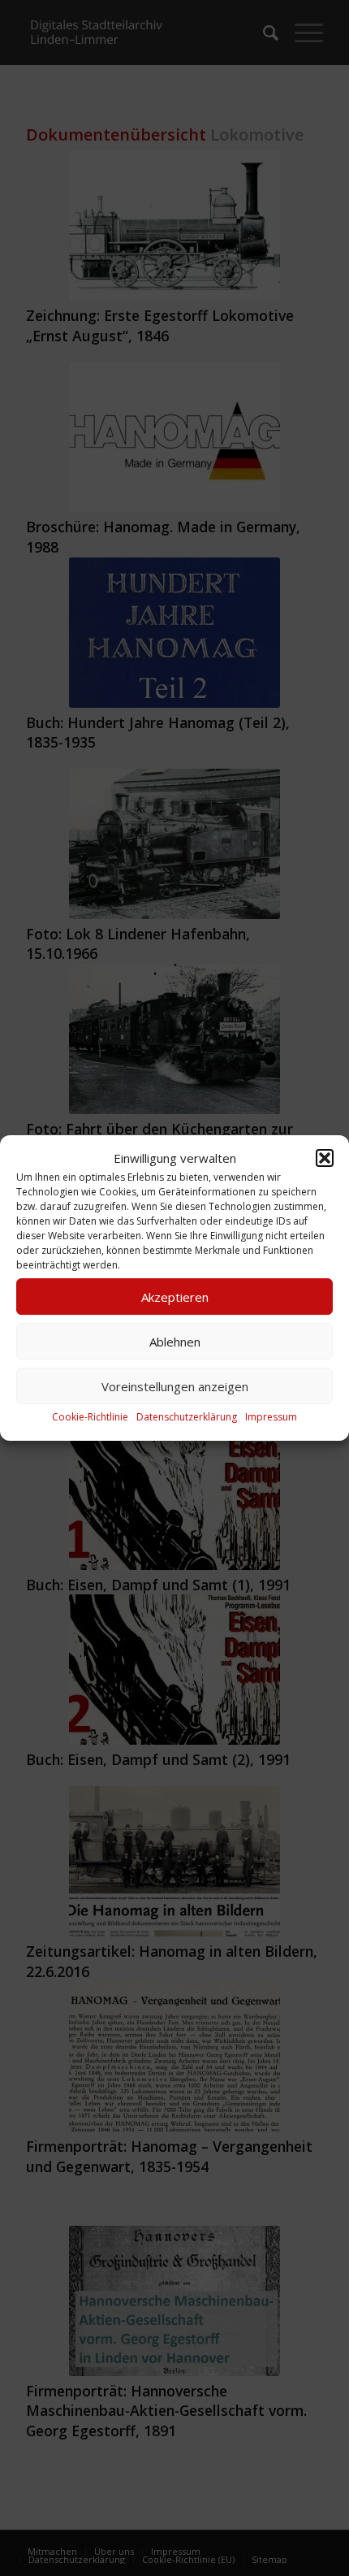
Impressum (271, 1418)
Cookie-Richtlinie (90, 1418)
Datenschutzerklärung (187, 1418)
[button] (325, 1158)
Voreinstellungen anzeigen (175, 1386)
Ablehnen (175, 1342)
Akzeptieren (175, 1297)
